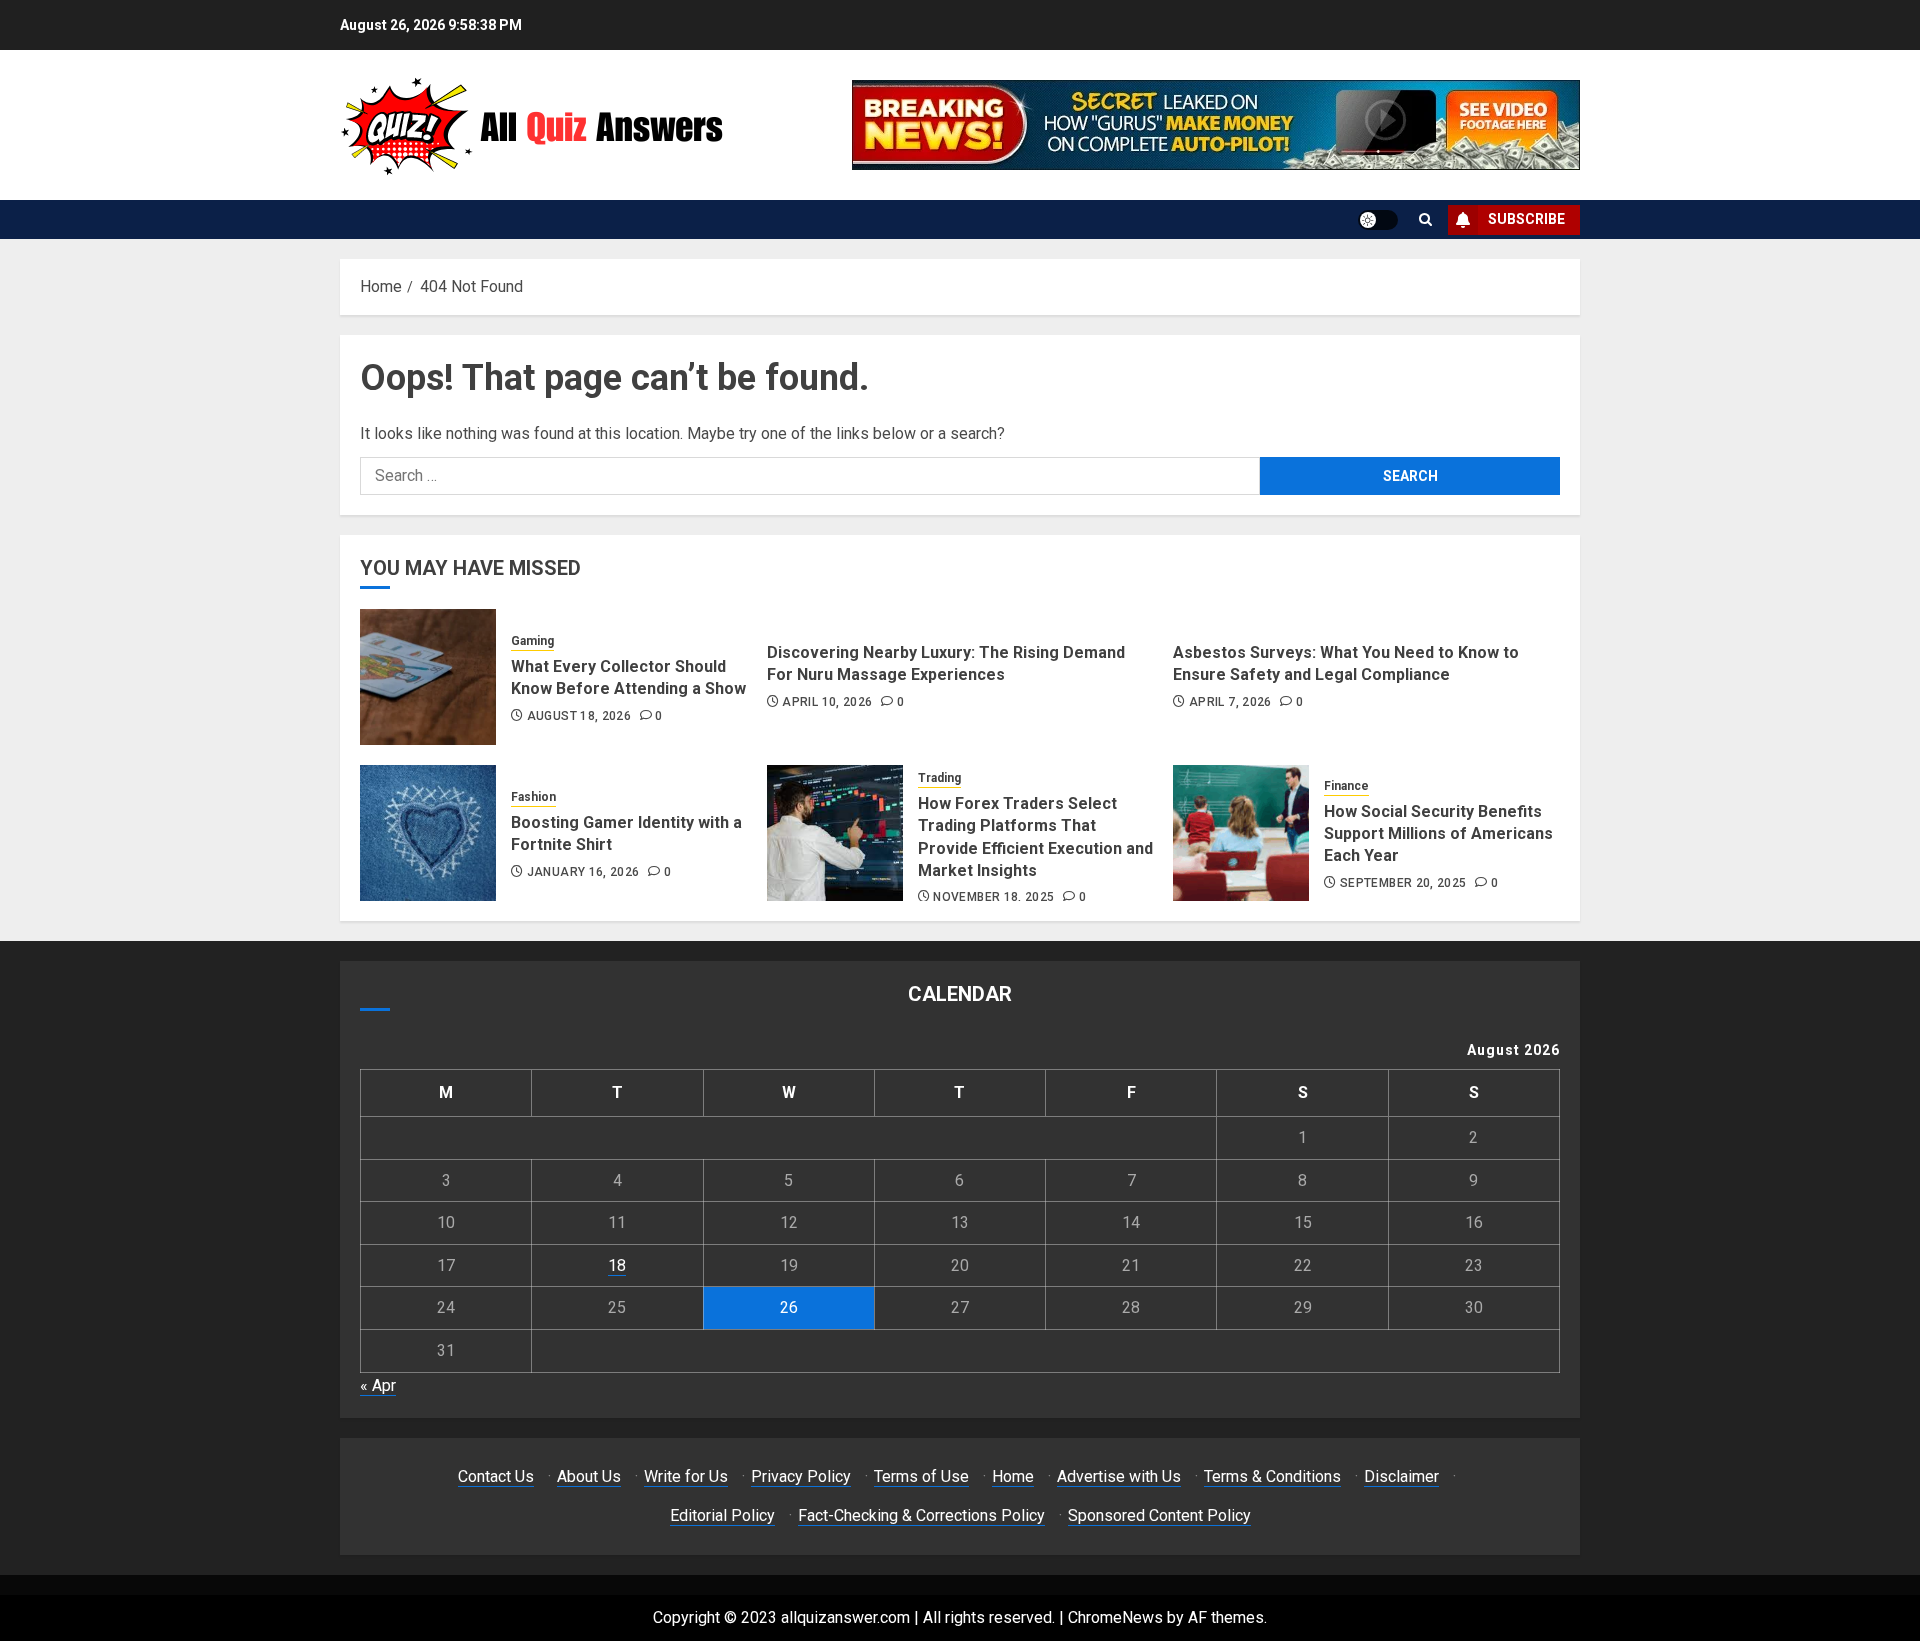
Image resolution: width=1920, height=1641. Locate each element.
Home (1013, 1476)
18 (617, 1265)
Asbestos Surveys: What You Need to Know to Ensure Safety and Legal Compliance (1346, 663)
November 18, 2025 (993, 897)
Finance (1346, 786)
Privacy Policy (801, 1476)
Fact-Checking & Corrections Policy (921, 1515)
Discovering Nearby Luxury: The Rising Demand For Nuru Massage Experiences (946, 663)
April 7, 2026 (1230, 702)
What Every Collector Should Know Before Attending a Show (628, 677)
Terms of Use (921, 1476)
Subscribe (1526, 219)
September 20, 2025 (1403, 883)
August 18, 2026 (579, 716)
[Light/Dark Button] (1378, 220)
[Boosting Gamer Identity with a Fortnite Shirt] (428, 833)
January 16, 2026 (583, 872)
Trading (939, 778)
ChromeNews (1115, 1617)
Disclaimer (1401, 1476)
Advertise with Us (1119, 1476)
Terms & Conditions (1272, 1476)
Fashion (533, 797)
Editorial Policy (722, 1515)
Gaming (532, 641)
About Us (589, 1476)
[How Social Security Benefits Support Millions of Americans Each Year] (1241, 833)
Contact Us (496, 1476)
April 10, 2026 (827, 702)
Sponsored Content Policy (1159, 1515)
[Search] (1425, 219)
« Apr (378, 1385)
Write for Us (686, 1476)
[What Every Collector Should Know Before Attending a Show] (428, 677)
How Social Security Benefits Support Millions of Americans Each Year (1438, 834)
